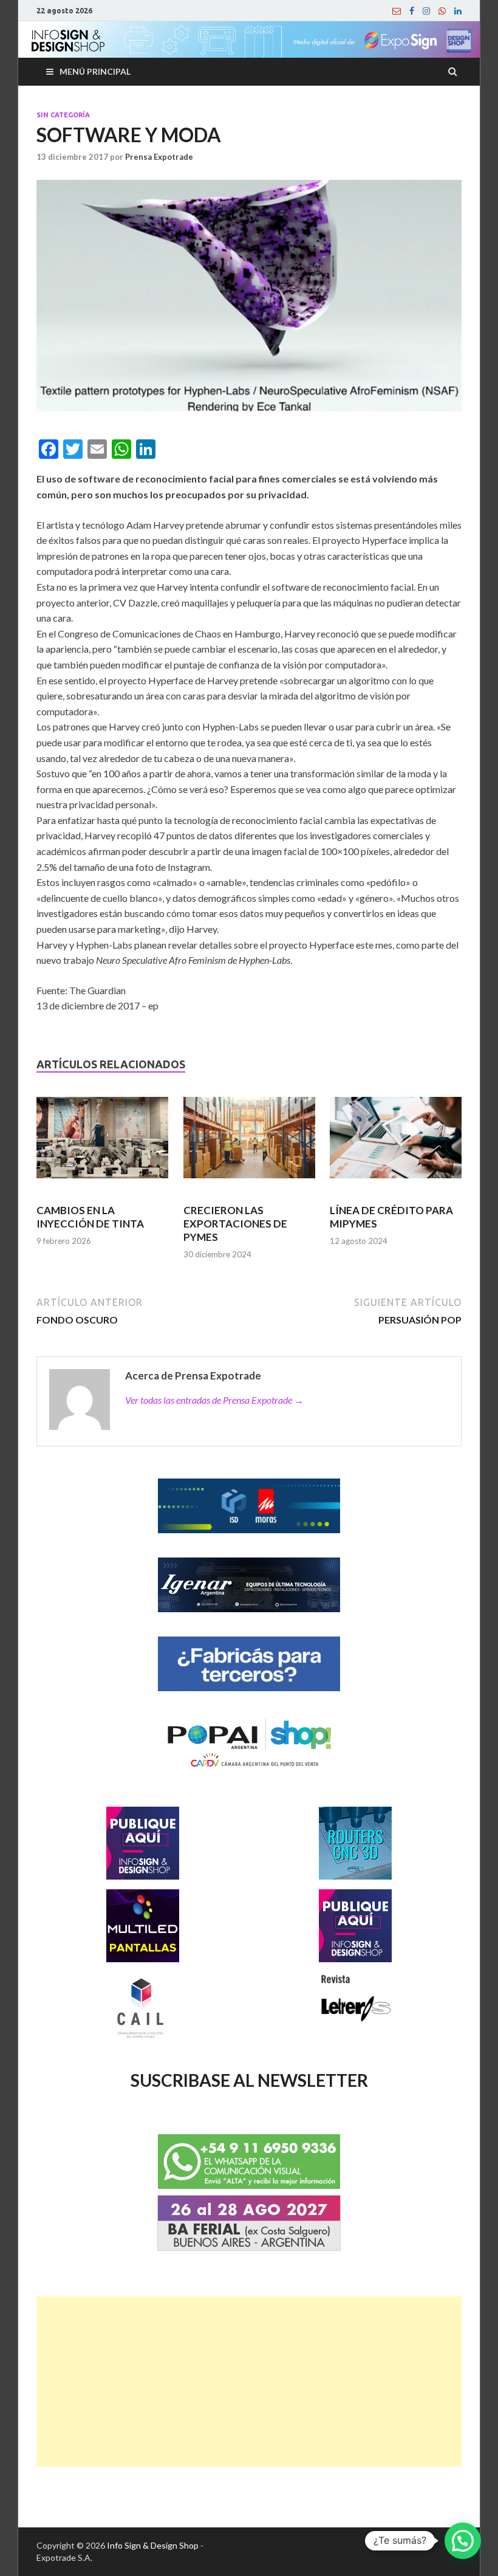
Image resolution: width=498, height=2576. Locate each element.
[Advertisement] (249, 2382)
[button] (463, 2541)
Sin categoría (63, 115)
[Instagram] (426, 11)
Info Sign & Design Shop (153, 2545)
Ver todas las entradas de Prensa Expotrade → (214, 1400)
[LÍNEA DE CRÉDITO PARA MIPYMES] (396, 1143)
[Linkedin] (458, 11)
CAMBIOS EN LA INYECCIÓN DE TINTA (90, 1217)
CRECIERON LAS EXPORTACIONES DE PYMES (235, 1224)
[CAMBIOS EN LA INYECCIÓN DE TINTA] (102, 1143)
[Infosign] (397, 11)
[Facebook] (412, 11)
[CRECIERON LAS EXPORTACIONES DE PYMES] (249, 1143)
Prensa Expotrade (159, 157)
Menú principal (95, 71)
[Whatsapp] (442, 11)
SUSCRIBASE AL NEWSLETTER (249, 2080)
